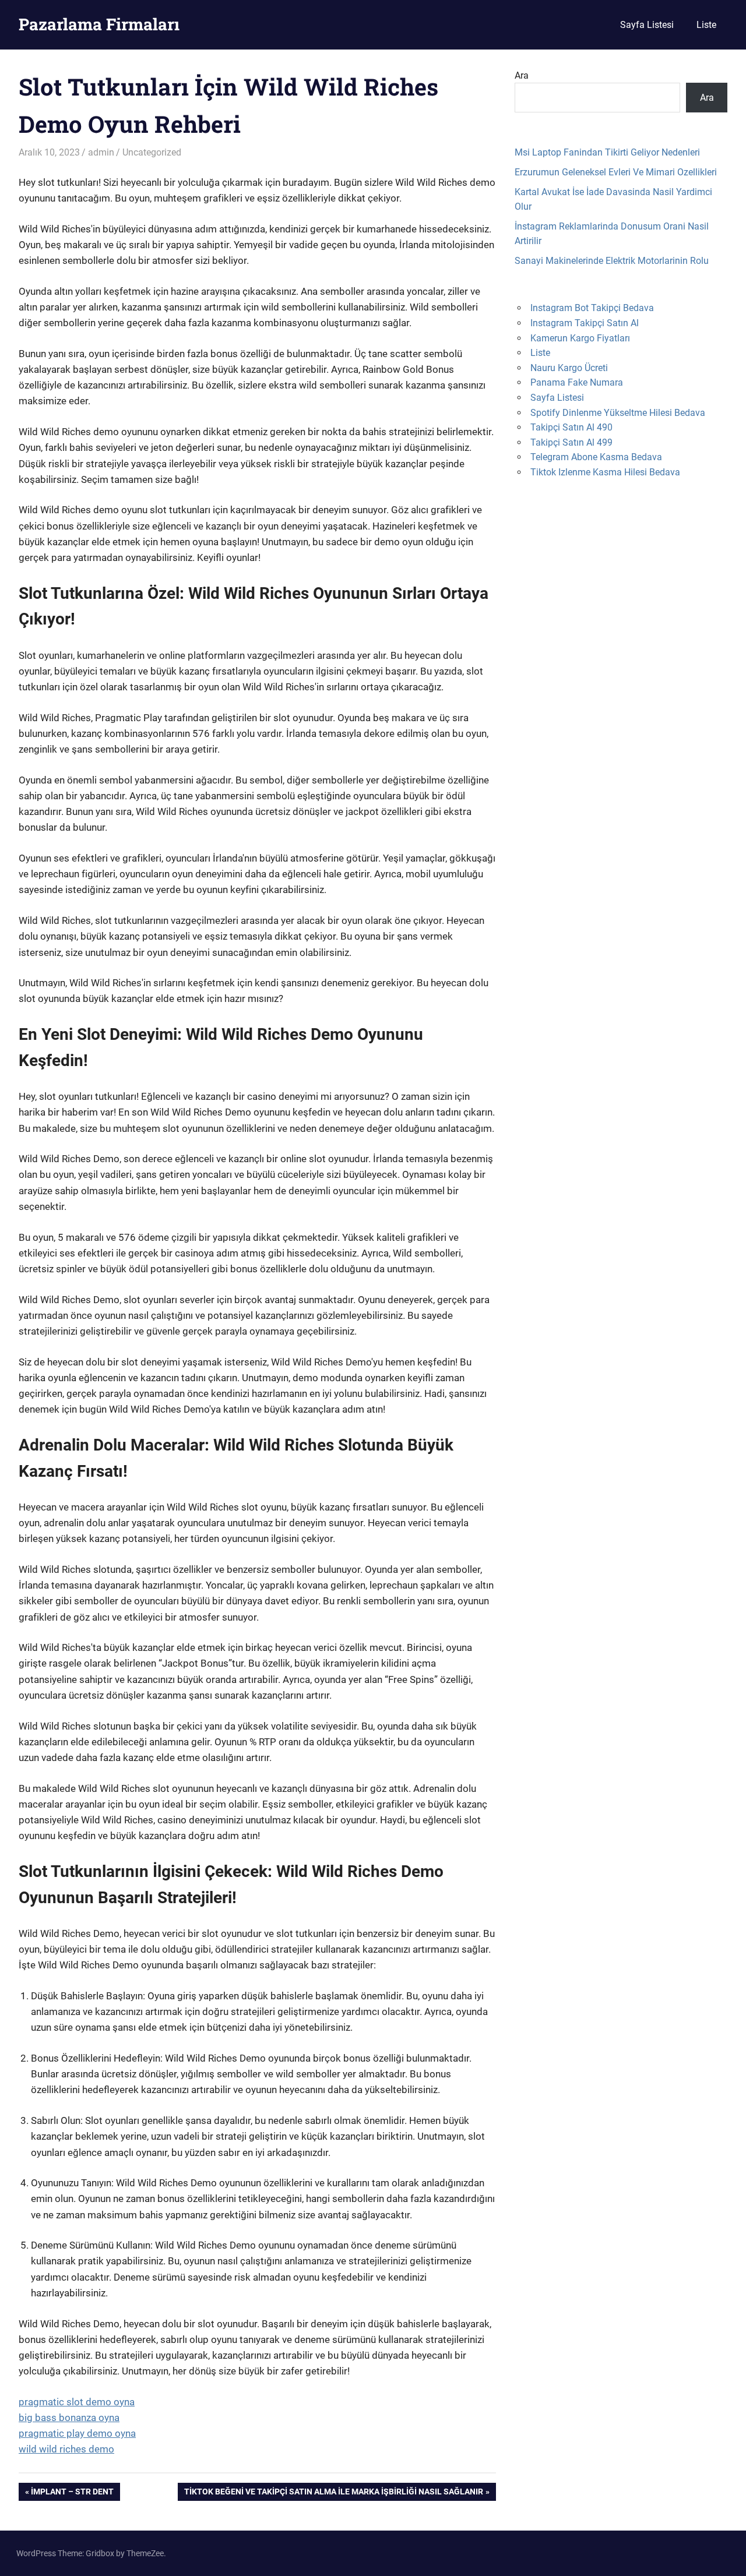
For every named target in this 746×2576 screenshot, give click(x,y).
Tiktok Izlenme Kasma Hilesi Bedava (605, 472)
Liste (706, 25)
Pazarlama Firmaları (99, 24)
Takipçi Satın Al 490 (571, 427)
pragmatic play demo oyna (77, 2433)
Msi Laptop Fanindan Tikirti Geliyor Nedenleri (607, 152)
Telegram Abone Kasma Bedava (596, 457)
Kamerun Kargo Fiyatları (580, 338)
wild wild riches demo (66, 2449)
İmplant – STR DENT (72, 2494)
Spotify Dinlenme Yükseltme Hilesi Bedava (618, 413)
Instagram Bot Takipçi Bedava (592, 308)
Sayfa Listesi (647, 25)
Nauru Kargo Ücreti (569, 368)
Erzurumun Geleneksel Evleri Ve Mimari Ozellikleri (616, 172)
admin (101, 152)
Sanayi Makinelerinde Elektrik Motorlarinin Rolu (612, 261)
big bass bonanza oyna (69, 2418)
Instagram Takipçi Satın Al (585, 323)
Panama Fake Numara (577, 382)
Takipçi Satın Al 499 (571, 442)
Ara (522, 75)
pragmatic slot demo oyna (77, 2402)
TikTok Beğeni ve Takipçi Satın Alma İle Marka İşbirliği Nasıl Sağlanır (333, 2494)
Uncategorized (152, 152)
